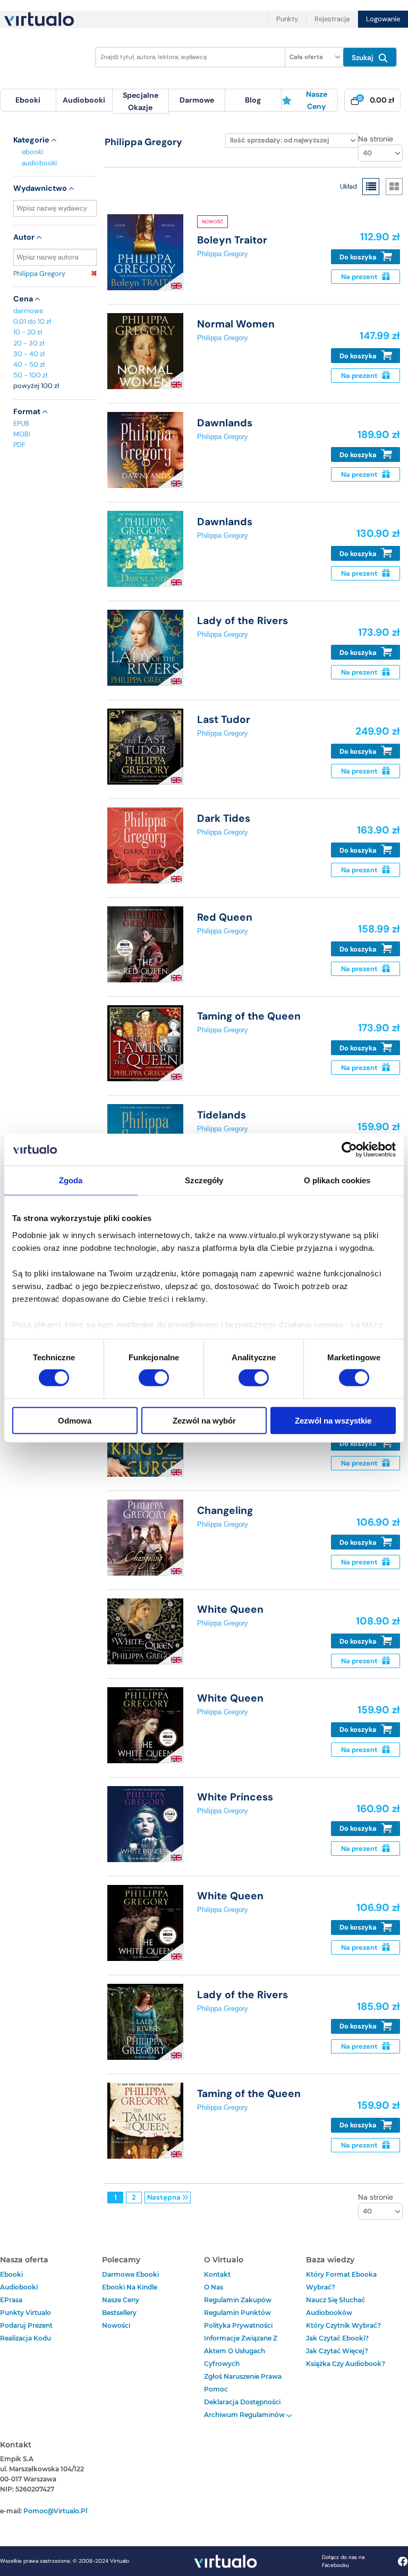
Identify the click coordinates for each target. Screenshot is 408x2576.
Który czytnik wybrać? (343, 2325)
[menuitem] (28, 100)
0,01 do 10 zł (32, 321)
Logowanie (383, 19)
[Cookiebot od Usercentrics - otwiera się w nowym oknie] (349, 1150)
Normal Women (236, 324)
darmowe (197, 100)
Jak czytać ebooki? (337, 2338)
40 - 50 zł (29, 364)
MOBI (22, 434)
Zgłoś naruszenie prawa (243, 2376)
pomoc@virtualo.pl (55, 2511)
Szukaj (364, 58)
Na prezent (360, 277)
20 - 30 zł (29, 343)
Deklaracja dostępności (242, 2402)
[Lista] (371, 187)
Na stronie (376, 139)
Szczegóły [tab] (204, 1180)
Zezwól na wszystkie (333, 1420)
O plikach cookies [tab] (337, 1180)
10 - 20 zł (28, 332)
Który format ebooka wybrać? (341, 2281)
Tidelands (222, 1115)
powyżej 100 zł (36, 386)
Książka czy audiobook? (346, 2364)
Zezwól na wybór (204, 1420)
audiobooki (39, 163)
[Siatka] (394, 187)
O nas (214, 2287)
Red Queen (225, 917)
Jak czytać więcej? (337, 2351)
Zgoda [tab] (71, 1180)
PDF (19, 445)
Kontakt (217, 2274)
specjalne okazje (141, 101)
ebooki (32, 152)
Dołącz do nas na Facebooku (343, 2561)
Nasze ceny (317, 100)
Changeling (225, 1510)
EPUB (21, 423)
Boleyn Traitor (232, 240)
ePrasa (11, 2300)
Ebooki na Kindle (130, 2287)
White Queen (230, 1609)
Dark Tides (224, 818)
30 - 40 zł (29, 354)
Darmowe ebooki (130, 2274)
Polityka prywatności (238, 2325)
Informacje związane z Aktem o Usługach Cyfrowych (241, 2351)
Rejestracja (332, 19)
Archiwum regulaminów (245, 2415)
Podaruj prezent (26, 2325)
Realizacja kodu (25, 2338)
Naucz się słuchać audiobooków (335, 2306)
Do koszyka (359, 257)
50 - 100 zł (30, 375)
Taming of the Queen (249, 1016)
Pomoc (216, 2389)
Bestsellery (119, 2313)
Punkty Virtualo (25, 2313)
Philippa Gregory (39, 273)
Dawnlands (225, 423)
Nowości (116, 2325)
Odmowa (75, 1420)
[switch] (154, 1378)
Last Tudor (224, 719)
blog (253, 100)
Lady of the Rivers (243, 621)
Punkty (287, 19)
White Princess (235, 1797)
